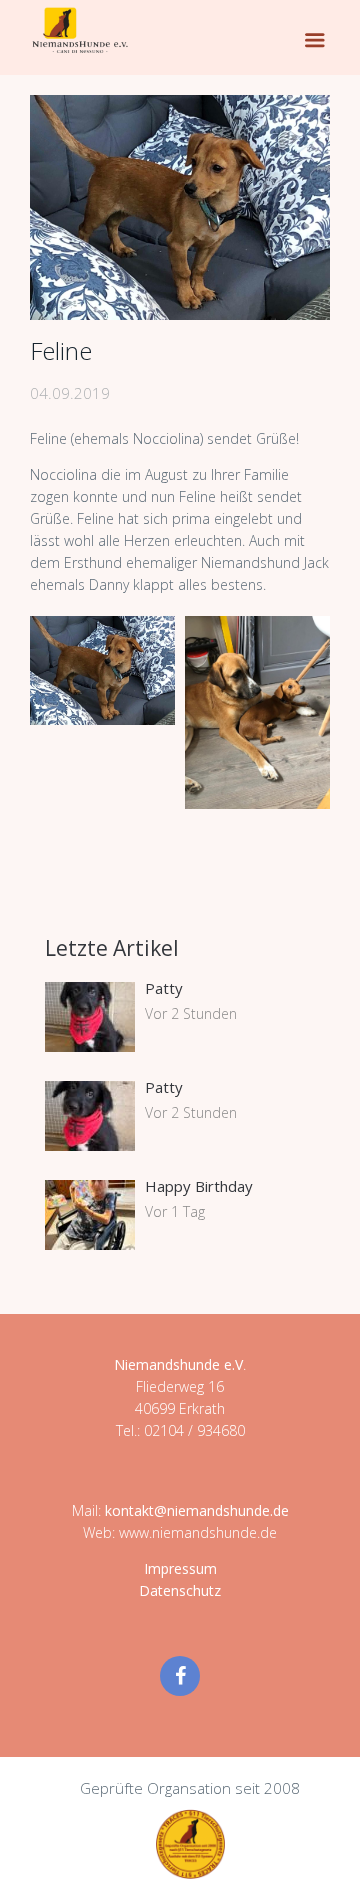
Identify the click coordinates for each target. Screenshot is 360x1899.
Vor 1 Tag (175, 1211)
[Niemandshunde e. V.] (80, 30)
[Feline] (180, 207)
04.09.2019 (70, 393)
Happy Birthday (199, 1186)
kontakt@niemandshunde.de (197, 1510)
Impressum (180, 1568)
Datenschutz (180, 1590)
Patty (164, 988)
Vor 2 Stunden (191, 1013)
